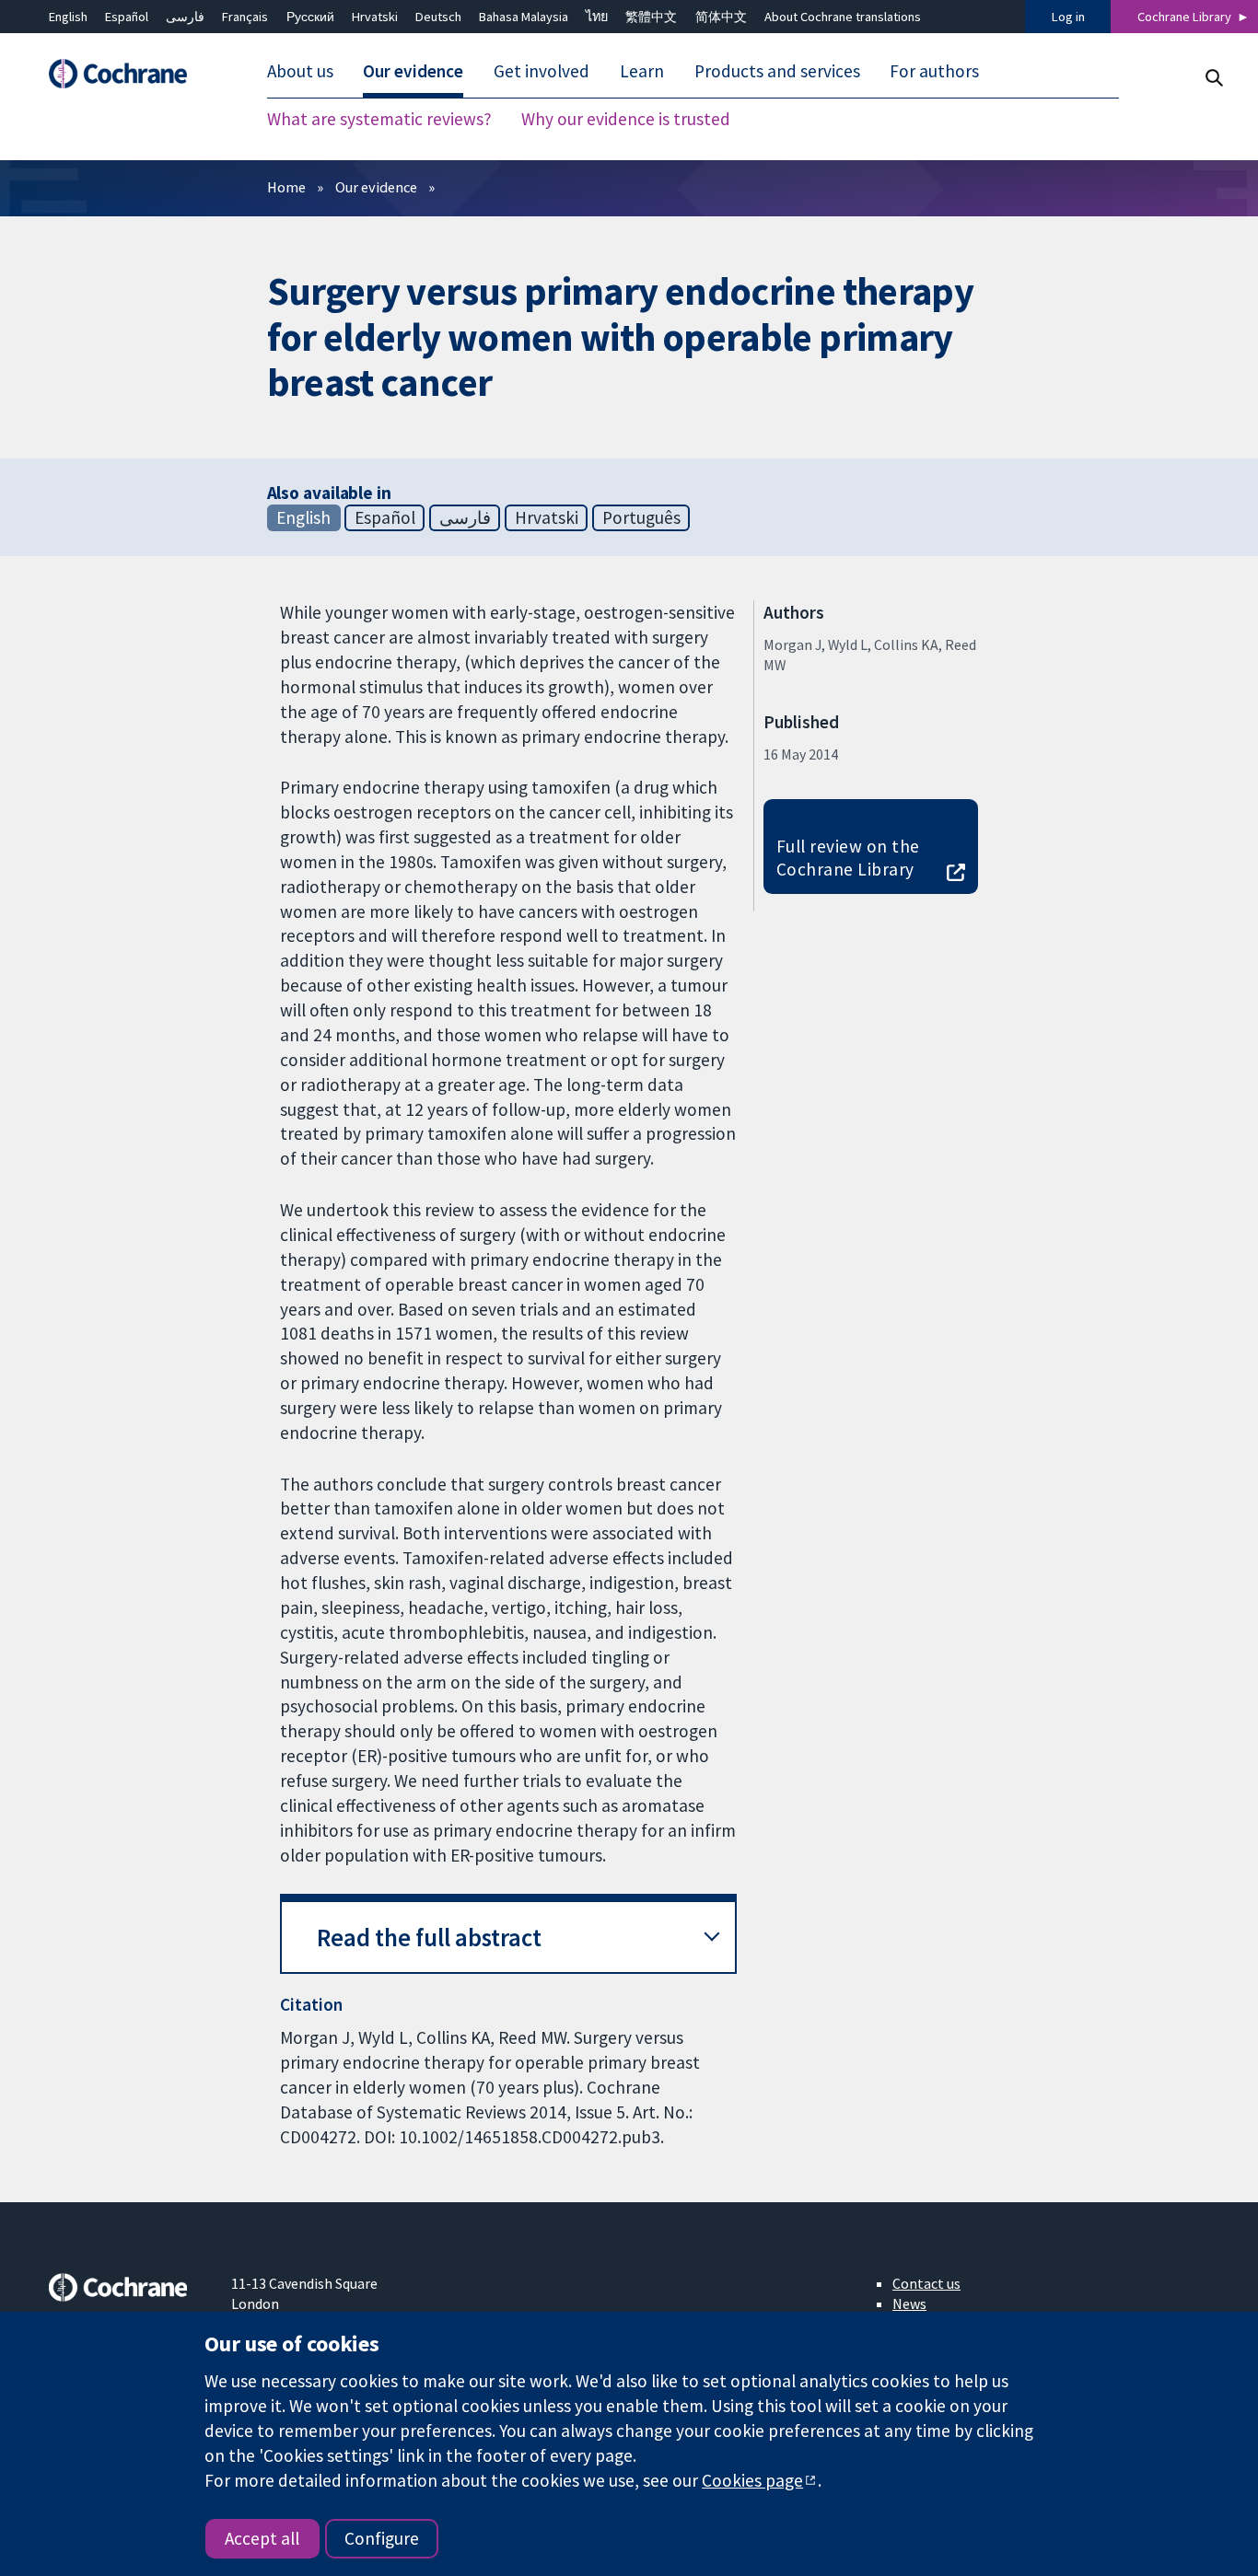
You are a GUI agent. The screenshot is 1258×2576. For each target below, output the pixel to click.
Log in (1068, 17)
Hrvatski (375, 17)
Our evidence (376, 187)
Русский (310, 17)
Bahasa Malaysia (524, 17)
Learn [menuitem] (642, 72)
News (909, 2303)
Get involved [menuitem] (542, 72)
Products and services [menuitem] (777, 72)
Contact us (926, 2283)
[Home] (127, 74)
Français (245, 17)
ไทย (597, 17)
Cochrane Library (1184, 17)
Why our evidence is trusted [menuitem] (626, 120)
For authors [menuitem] (934, 72)
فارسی (185, 17)
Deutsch (438, 17)
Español (127, 17)
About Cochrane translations (843, 17)
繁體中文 (651, 17)
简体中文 (721, 17)
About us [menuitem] (300, 72)
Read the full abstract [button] (429, 1938)
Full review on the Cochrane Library (848, 858)
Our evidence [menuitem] (413, 72)
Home (286, 187)
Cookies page (752, 2480)
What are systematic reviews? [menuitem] (379, 120)
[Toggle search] (1213, 78)
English (68, 17)
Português (641, 517)
